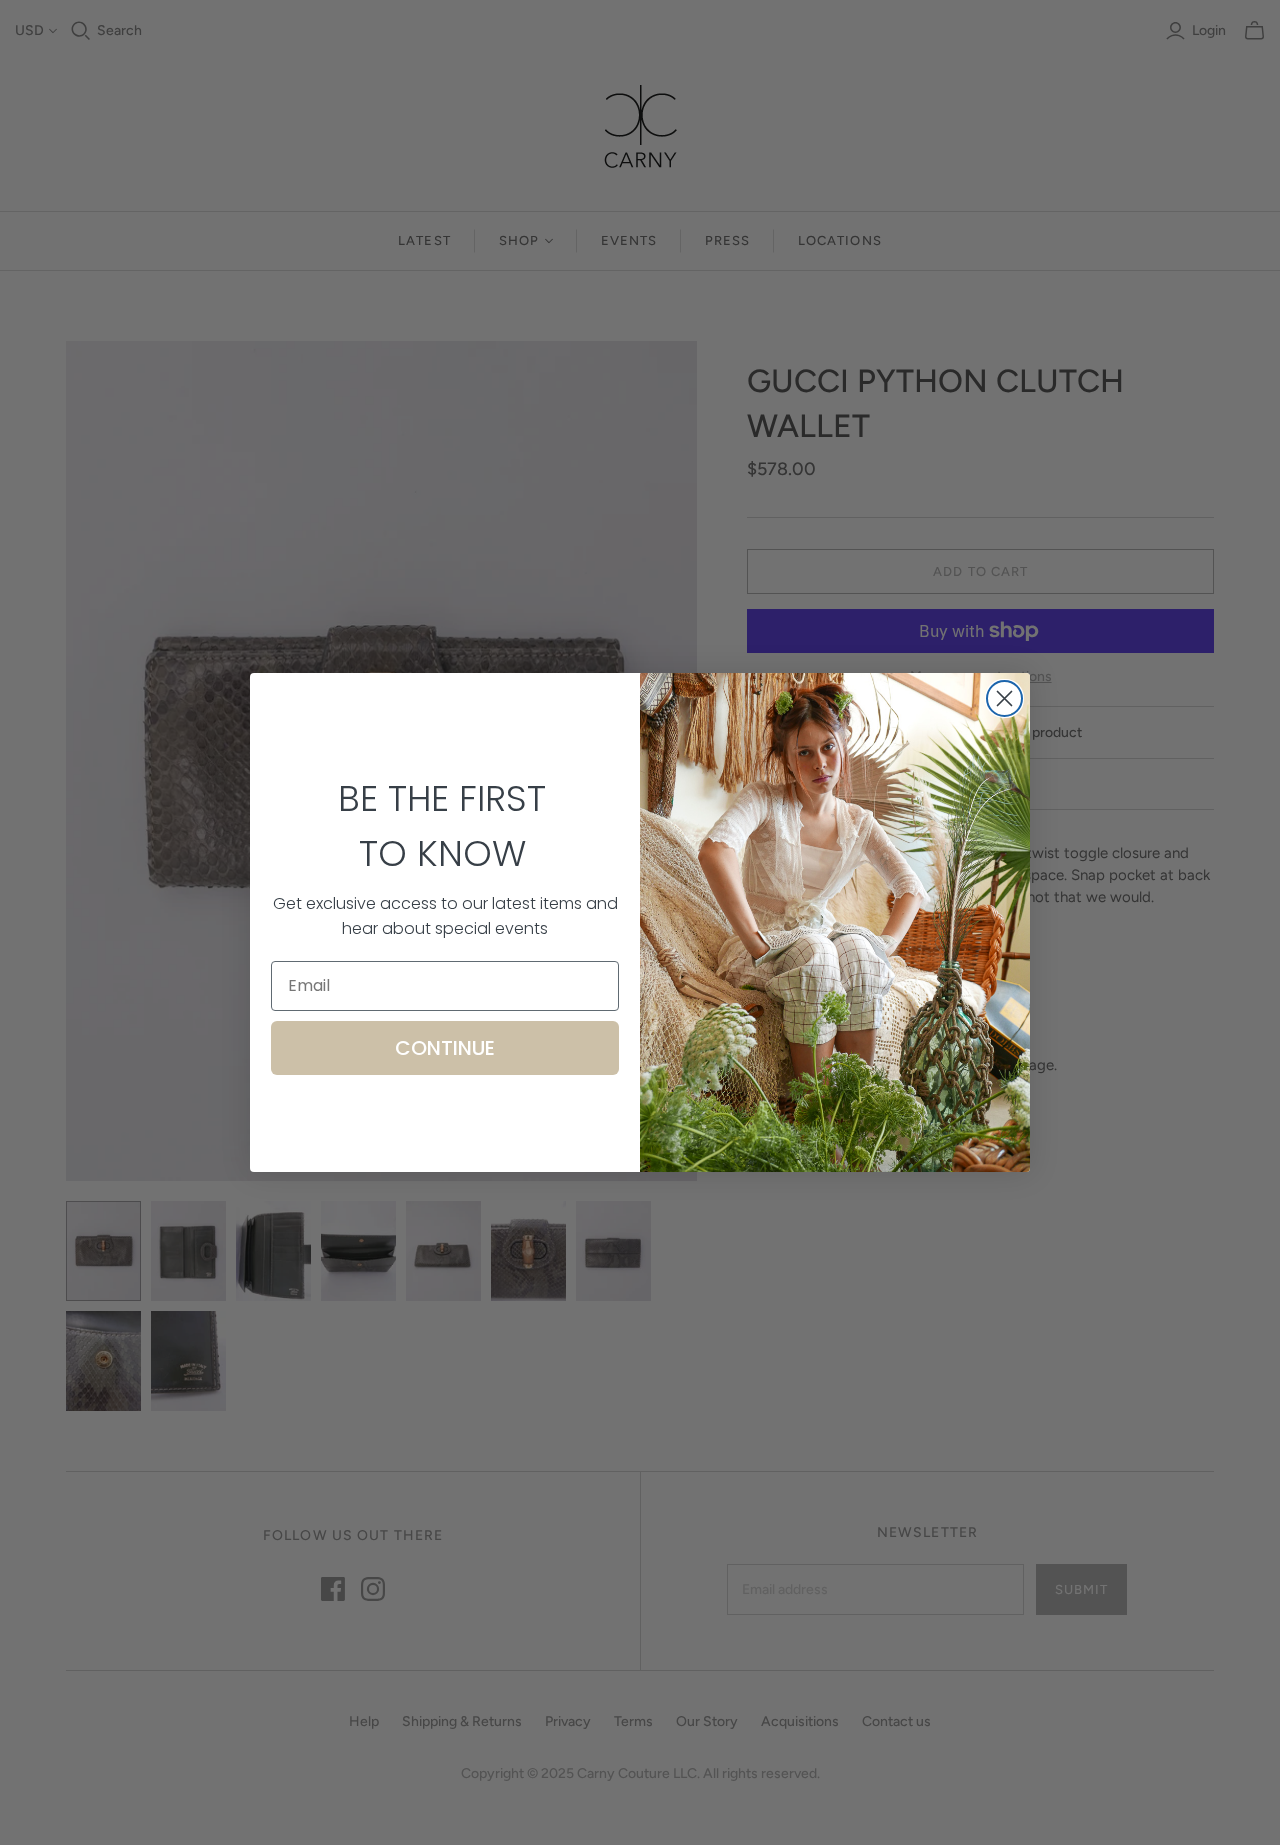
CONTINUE (445, 1048)
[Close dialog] (1004, 698)
